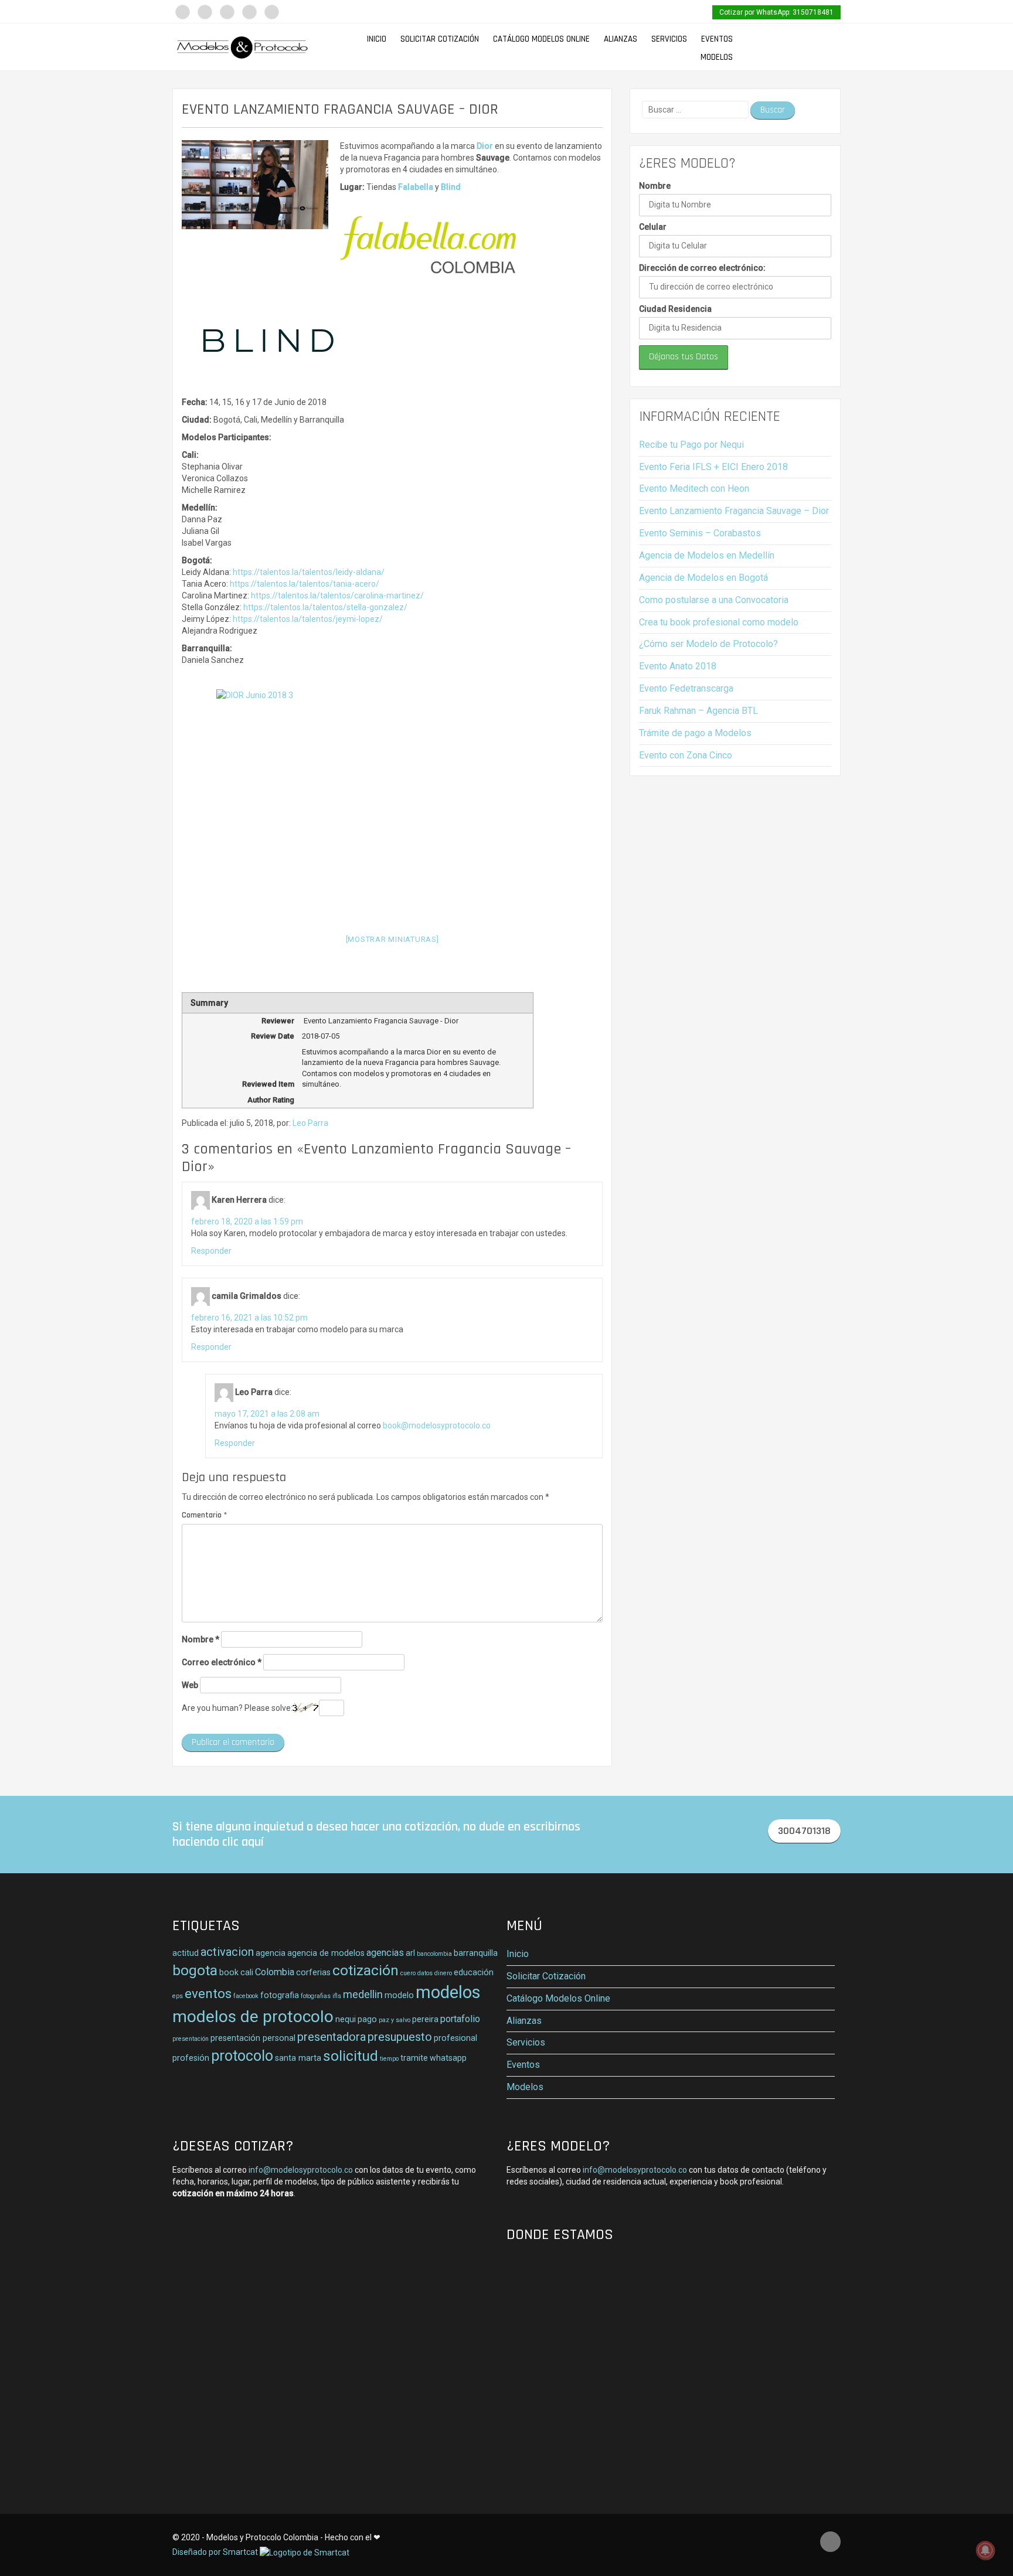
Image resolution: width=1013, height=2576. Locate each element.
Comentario (204, 1515)
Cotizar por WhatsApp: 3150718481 (776, 12)
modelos (448, 1992)
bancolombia (434, 1954)
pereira (425, 2019)
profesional (455, 2038)
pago (367, 2019)
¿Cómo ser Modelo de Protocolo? (708, 644)
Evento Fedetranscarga (686, 688)
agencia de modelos (326, 1953)
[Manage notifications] (985, 2550)
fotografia (280, 1995)
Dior (485, 146)
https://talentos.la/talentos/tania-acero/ (305, 584)
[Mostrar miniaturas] (392, 939)
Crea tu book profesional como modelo (719, 622)
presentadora (332, 2037)
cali (247, 1972)
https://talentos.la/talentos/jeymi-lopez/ (308, 619)
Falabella (416, 187)
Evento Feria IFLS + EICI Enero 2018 (713, 467)
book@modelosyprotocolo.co (437, 1425)
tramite (414, 2058)
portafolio (460, 2019)
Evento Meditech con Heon (694, 489)
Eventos (717, 39)
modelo (399, 1995)
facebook (246, 1996)
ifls (337, 1996)
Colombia (275, 1972)
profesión (191, 2058)
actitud (186, 1953)
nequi (346, 2019)
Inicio (377, 39)
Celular (653, 227)
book (229, 1972)
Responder (211, 1251)
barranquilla (476, 1953)
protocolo (242, 2056)
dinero (443, 1973)
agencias (385, 1953)
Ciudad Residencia (675, 309)
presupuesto (400, 2037)
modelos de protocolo (253, 2017)
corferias (313, 1972)
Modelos (717, 57)
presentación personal (253, 2038)
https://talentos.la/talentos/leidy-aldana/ (309, 572)
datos (425, 1973)
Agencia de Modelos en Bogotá (703, 578)
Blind (451, 187)
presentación (191, 2039)
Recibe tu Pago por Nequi (691, 445)
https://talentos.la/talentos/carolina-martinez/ (337, 595)
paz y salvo (395, 2020)
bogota (195, 1970)
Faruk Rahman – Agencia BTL (698, 711)
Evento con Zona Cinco (686, 755)
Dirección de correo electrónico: (702, 268)
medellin (363, 1995)
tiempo (389, 2059)
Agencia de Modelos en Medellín (707, 555)
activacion (227, 1952)
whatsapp (448, 2058)
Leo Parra (310, 1123)
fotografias (316, 1996)
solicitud (351, 2056)
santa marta (298, 2058)
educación (474, 1972)
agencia (271, 1953)
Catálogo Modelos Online (541, 39)
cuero (408, 1973)
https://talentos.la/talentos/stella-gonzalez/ (325, 607)
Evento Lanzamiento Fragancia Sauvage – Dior (734, 511)
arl (410, 1953)
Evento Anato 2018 (678, 666)
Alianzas (621, 39)
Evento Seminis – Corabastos (700, 533)
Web (190, 1685)
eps (178, 1996)
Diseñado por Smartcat (216, 2552)
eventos (208, 1993)
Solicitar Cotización (440, 39)
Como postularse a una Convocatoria (714, 600)
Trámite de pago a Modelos (695, 733)
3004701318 (804, 1831)
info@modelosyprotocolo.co (301, 2170)
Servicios (669, 39)
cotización (366, 1970)
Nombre (200, 1639)
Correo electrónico (222, 1662)
